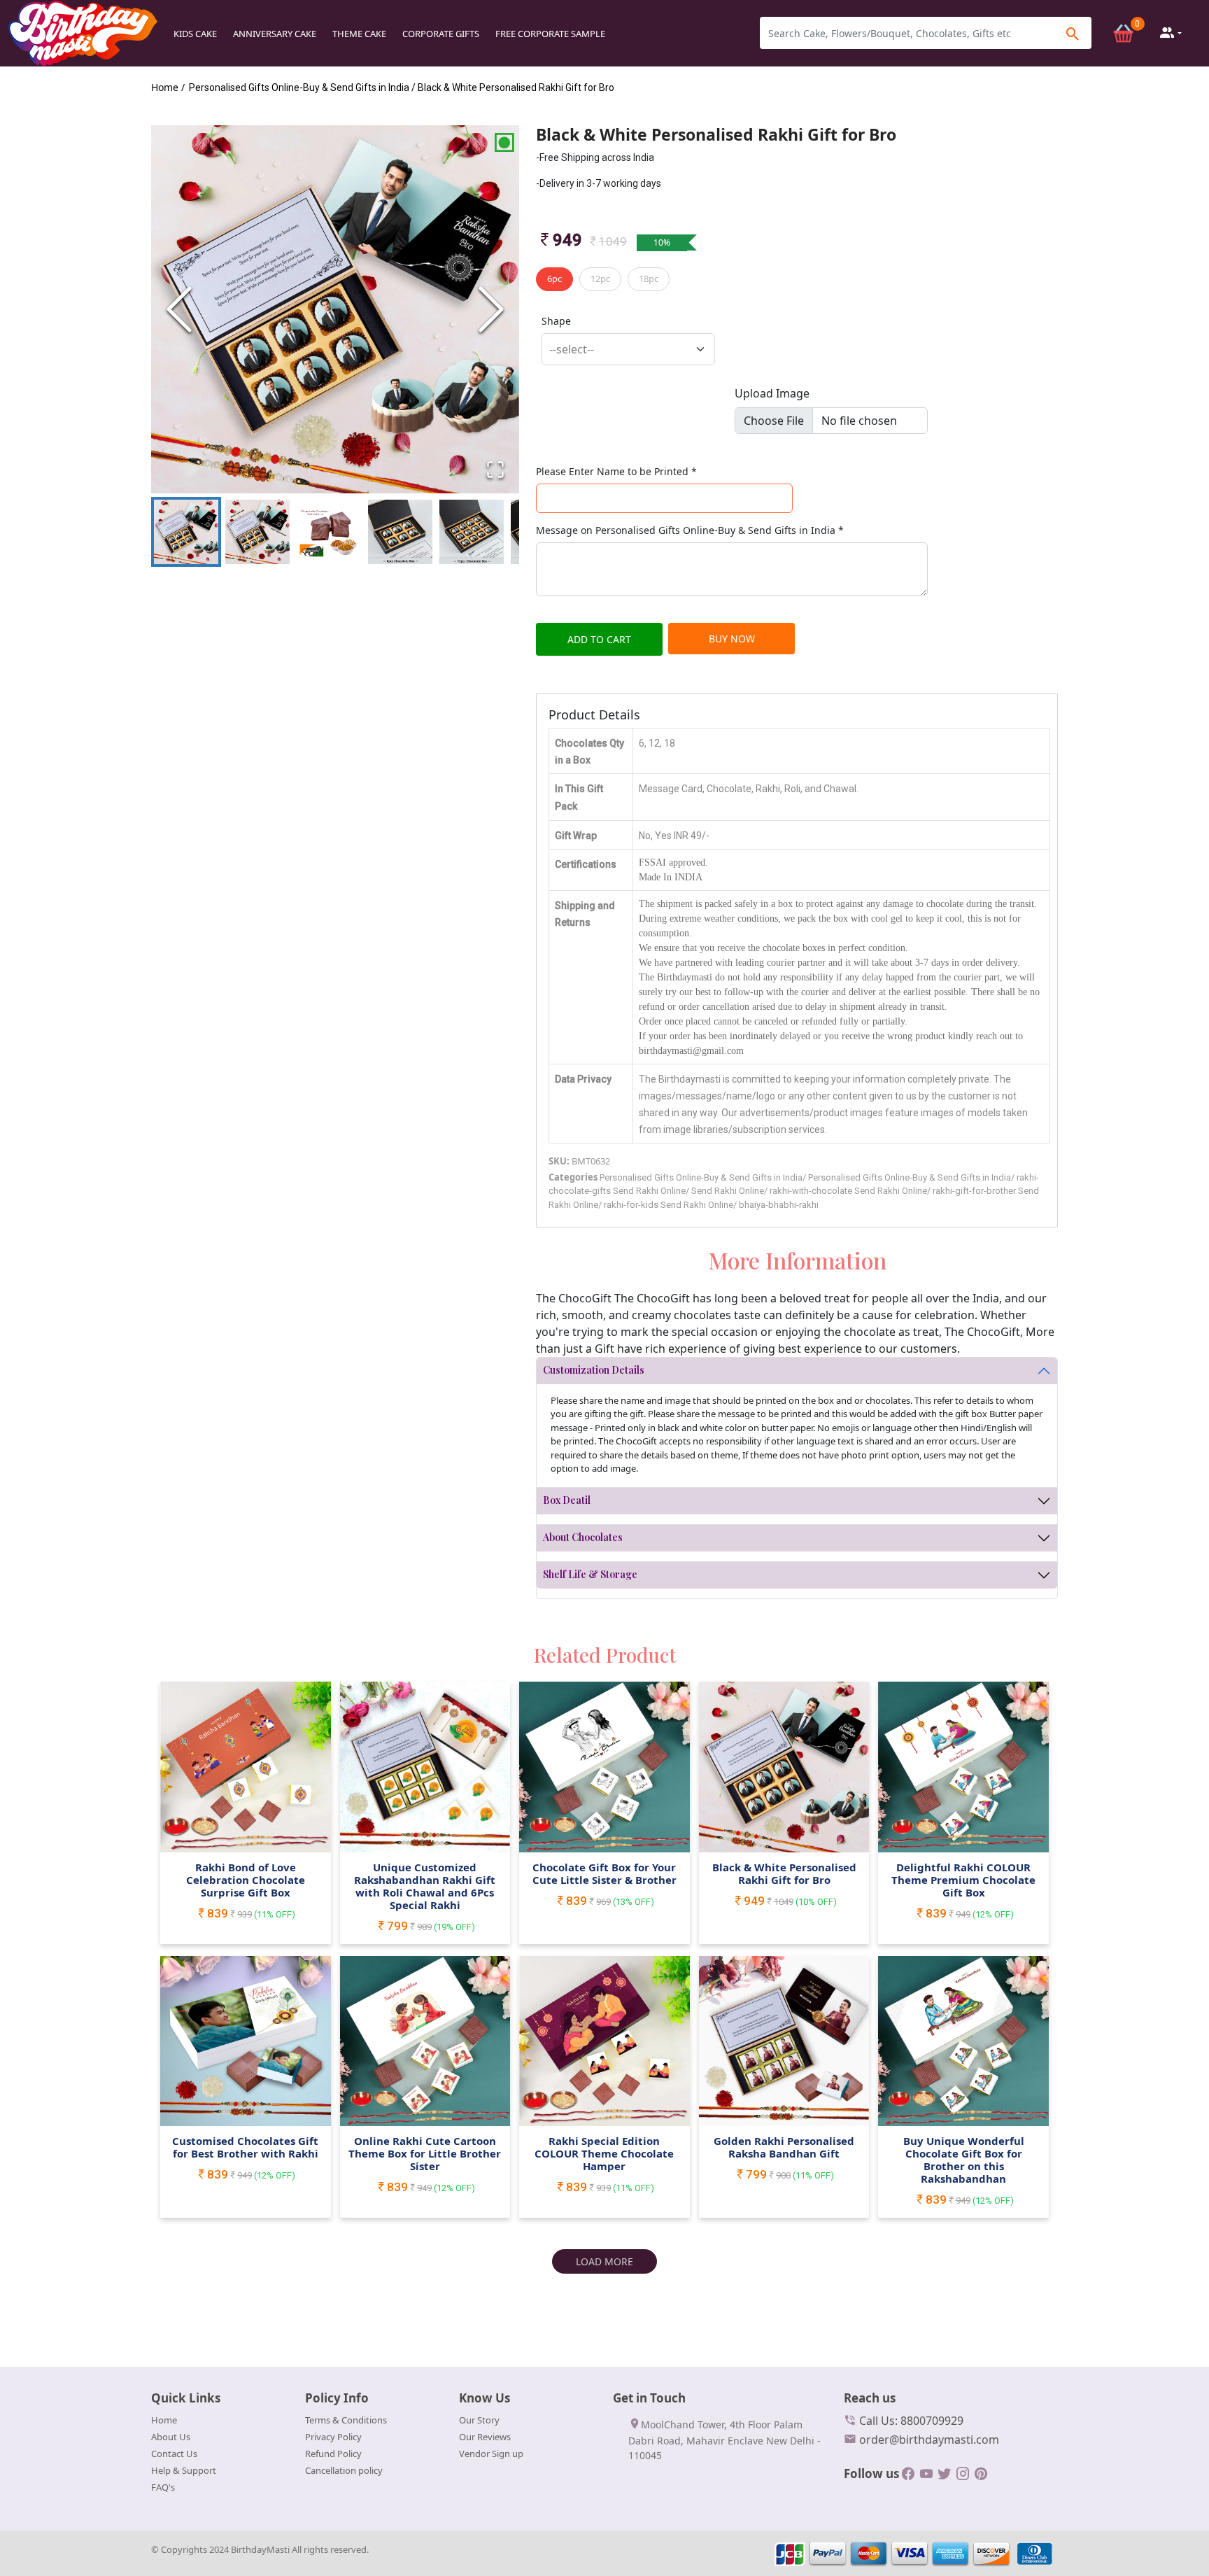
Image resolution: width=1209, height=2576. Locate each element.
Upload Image (772, 393)
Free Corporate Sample (550, 34)
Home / (168, 87)
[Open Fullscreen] (495, 470)
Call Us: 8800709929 (910, 2421)
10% (662, 242)
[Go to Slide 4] (400, 532)
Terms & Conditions (346, 2420)
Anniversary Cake (275, 34)
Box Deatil (567, 1500)
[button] (335, 309)
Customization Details (594, 1370)
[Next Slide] (491, 309)
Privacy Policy (333, 2437)
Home (164, 2420)
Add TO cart (599, 639)
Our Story (479, 2420)
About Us (171, 2437)
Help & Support (184, 2470)
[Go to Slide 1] (186, 532)
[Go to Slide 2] (257, 532)
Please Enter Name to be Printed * (616, 471)
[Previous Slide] (179, 309)
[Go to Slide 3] (329, 532)
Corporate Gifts (441, 34)
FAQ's (163, 2487)
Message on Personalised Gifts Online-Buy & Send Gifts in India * (690, 530)
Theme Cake (359, 34)
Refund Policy (333, 2454)
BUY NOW (732, 639)
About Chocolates (583, 1537)
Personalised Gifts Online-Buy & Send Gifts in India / (302, 87)
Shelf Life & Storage (590, 1574)
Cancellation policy (344, 2470)
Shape (556, 321)
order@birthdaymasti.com (928, 2440)
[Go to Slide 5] (472, 532)
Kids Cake (195, 34)
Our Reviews (485, 2437)
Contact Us (174, 2454)
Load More (604, 2261)
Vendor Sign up (491, 2454)
